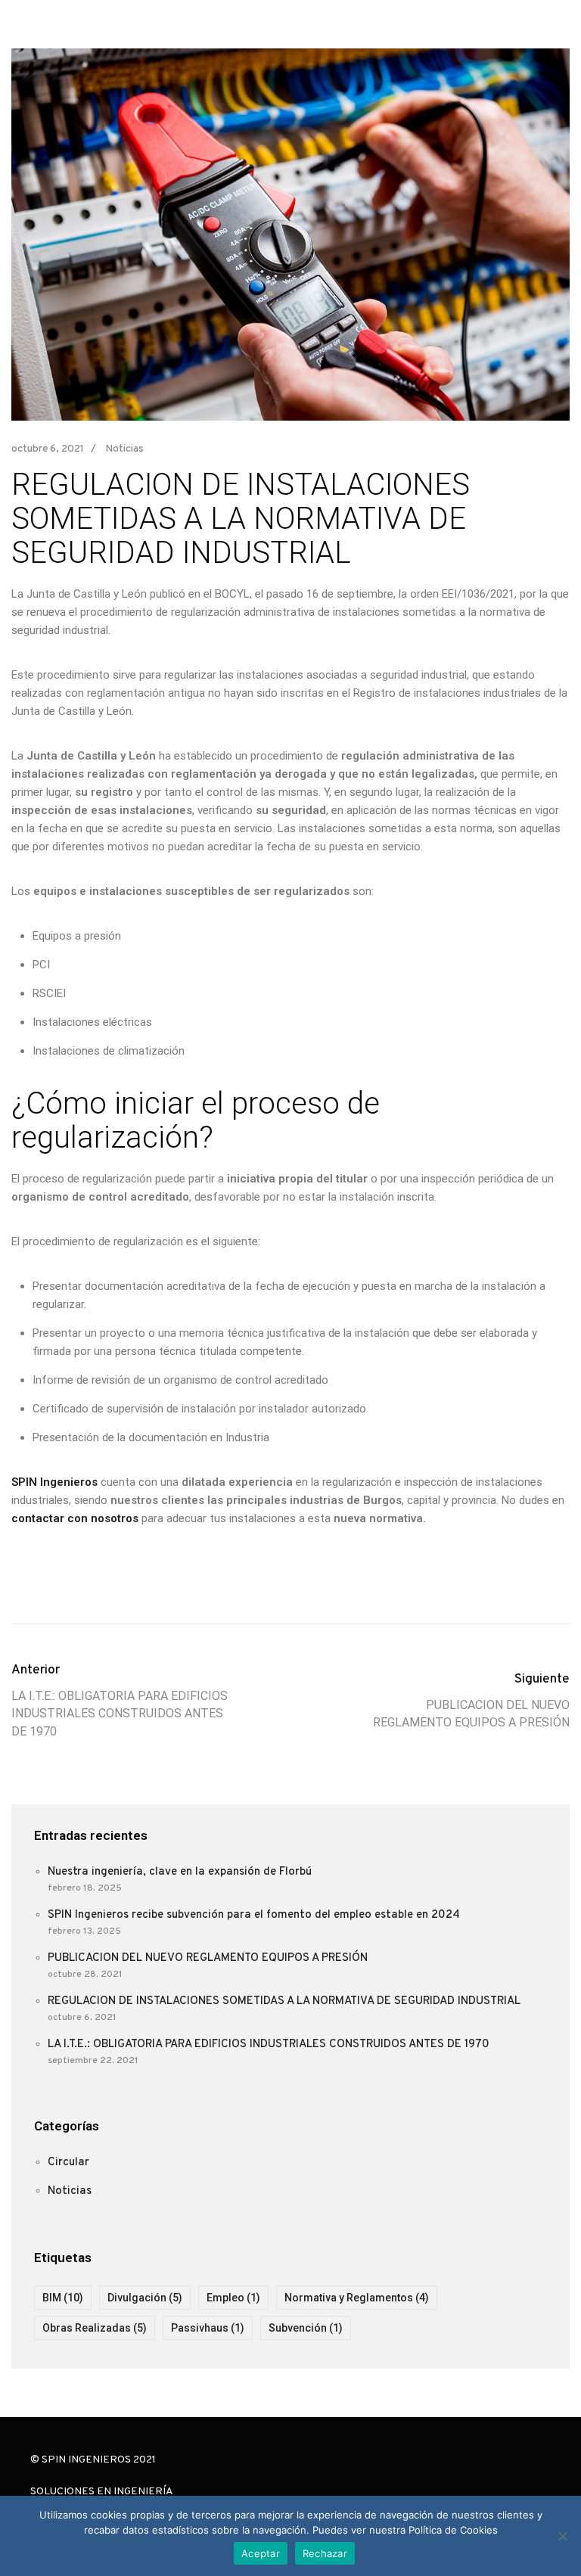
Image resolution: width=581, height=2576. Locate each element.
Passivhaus (208, 2328)
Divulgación (145, 2298)
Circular (68, 2163)
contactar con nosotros (75, 1518)
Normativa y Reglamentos (357, 2298)
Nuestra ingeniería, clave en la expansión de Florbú (180, 1872)
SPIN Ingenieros (54, 1482)
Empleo (233, 2298)
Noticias (124, 449)
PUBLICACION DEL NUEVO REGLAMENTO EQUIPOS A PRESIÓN (208, 1958)
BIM (63, 2298)
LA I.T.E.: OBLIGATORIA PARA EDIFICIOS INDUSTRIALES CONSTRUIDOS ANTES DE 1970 (269, 2045)
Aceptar (261, 2553)
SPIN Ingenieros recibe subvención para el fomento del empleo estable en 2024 (254, 1915)
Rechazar (325, 2553)
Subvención (306, 2328)
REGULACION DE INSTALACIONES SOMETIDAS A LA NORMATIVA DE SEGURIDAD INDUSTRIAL (284, 2001)
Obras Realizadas (95, 2328)
